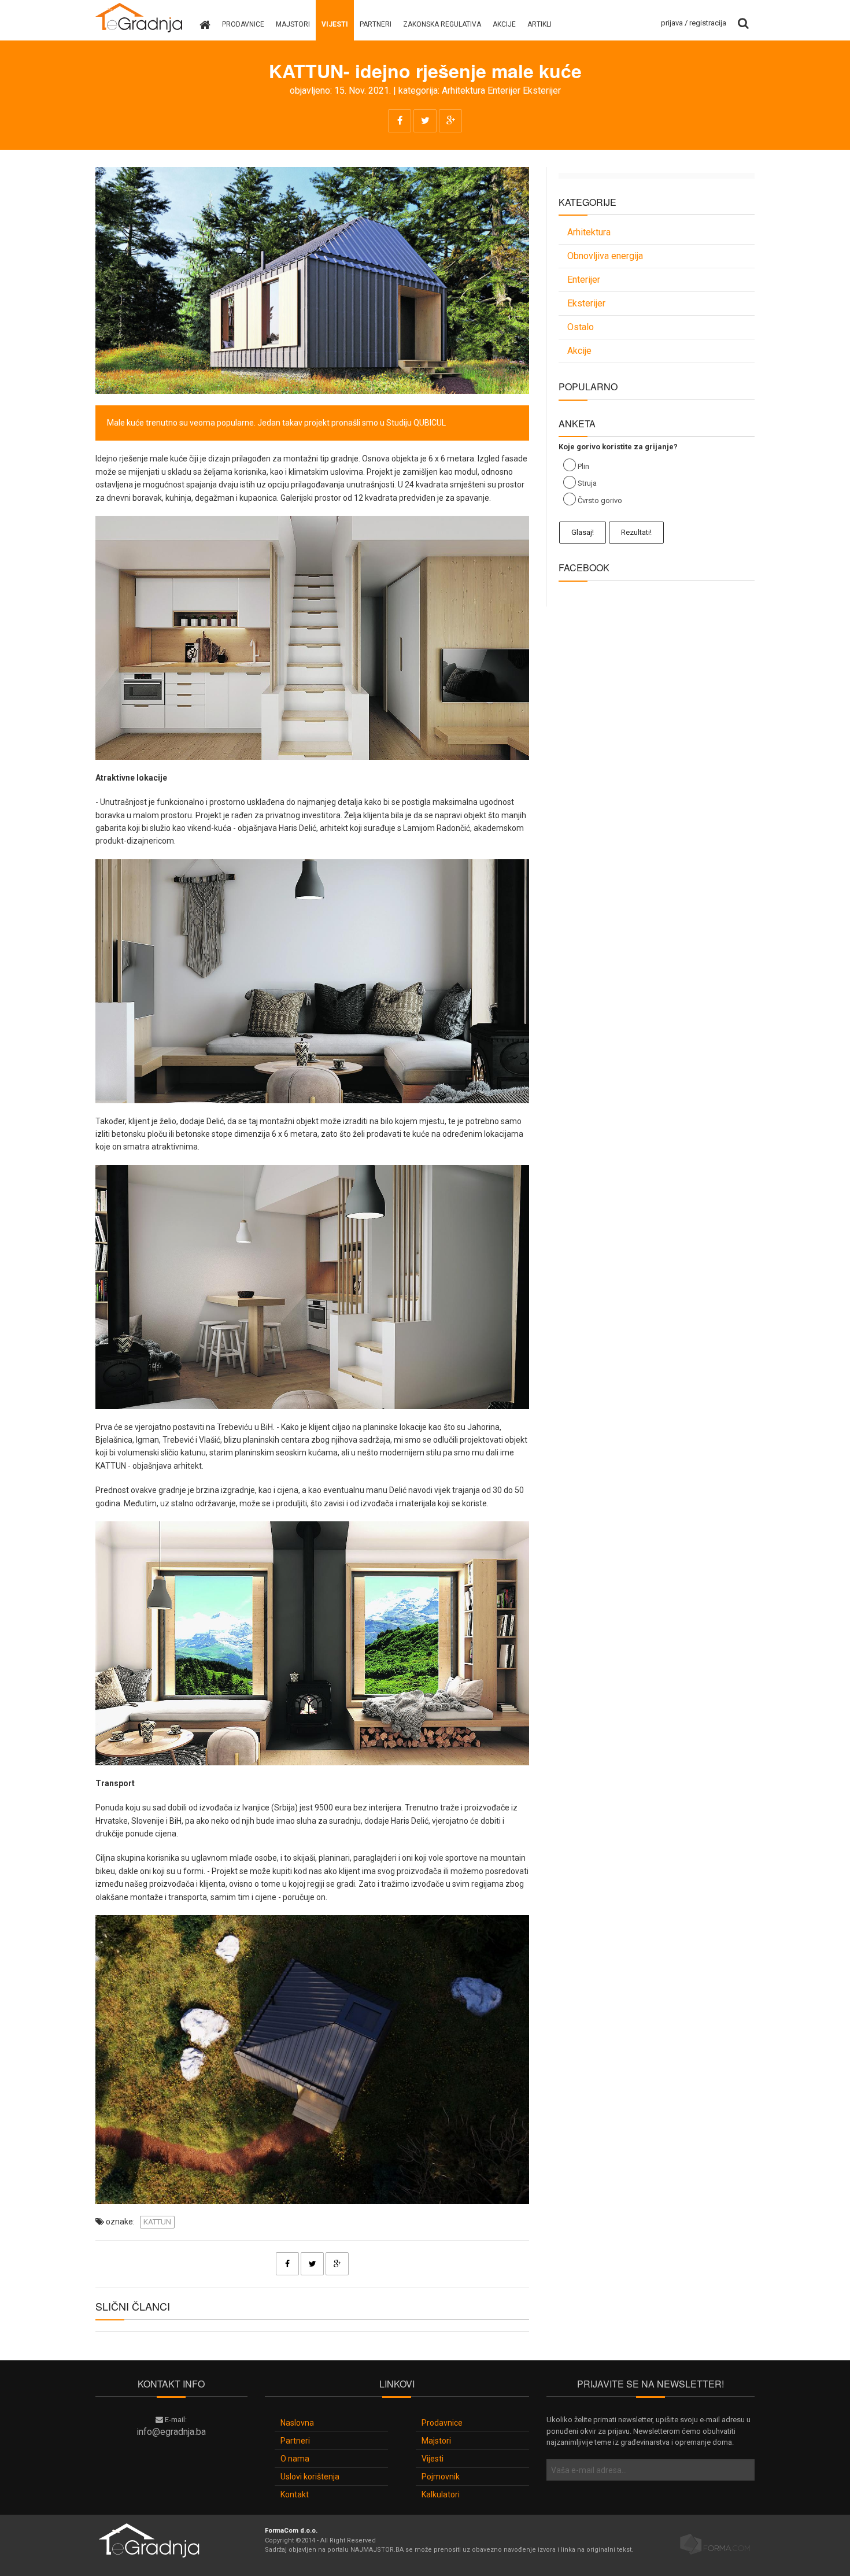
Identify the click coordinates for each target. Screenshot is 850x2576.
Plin (583, 466)
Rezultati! (636, 532)
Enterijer (504, 90)
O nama (295, 2459)
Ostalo (581, 327)
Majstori (293, 24)
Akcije (504, 24)
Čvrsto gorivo (600, 500)
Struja (587, 483)
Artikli (539, 24)
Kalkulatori (441, 2494)
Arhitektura (463, 90)
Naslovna (297, 2423)
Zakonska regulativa (442, 24)
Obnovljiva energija (605, 256)
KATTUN (157, 2222)
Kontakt (295, 2494)
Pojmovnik (441, 2477)
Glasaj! (583, 532)
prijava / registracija (694, 23)
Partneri (376, 24)
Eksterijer (542, 90)
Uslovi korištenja (310, 2477)
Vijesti (335, 24)
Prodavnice (243, 24)
